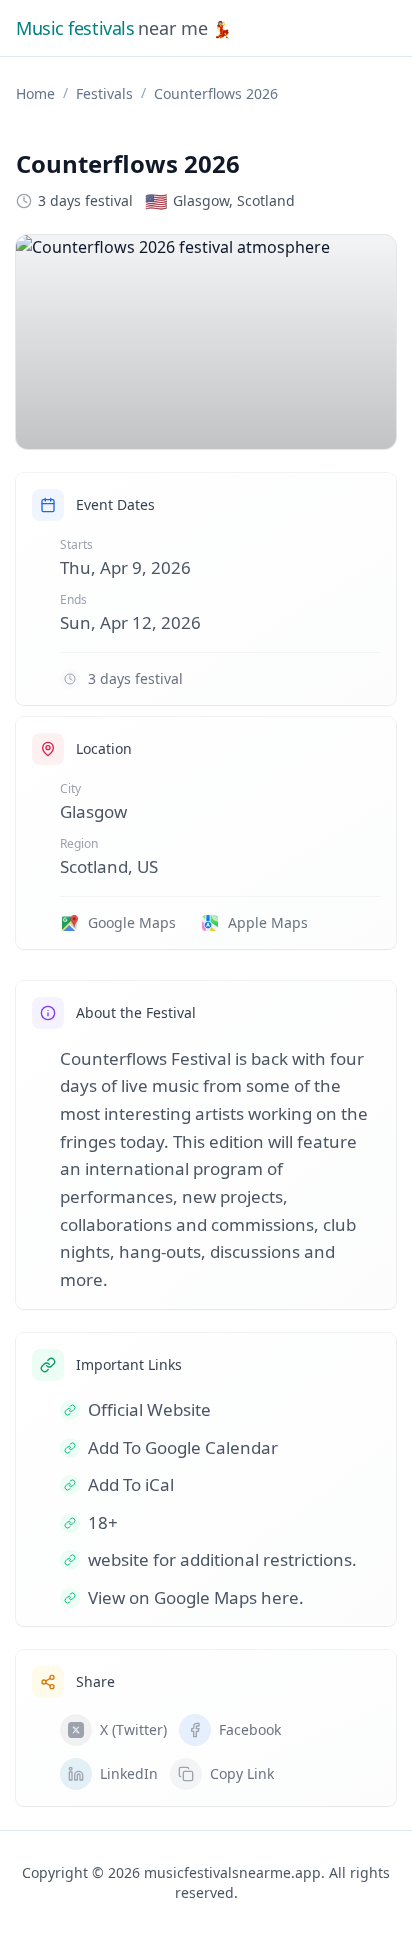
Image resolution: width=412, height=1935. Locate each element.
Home (35, 93)
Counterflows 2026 (216, 93)
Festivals (104, 93)
